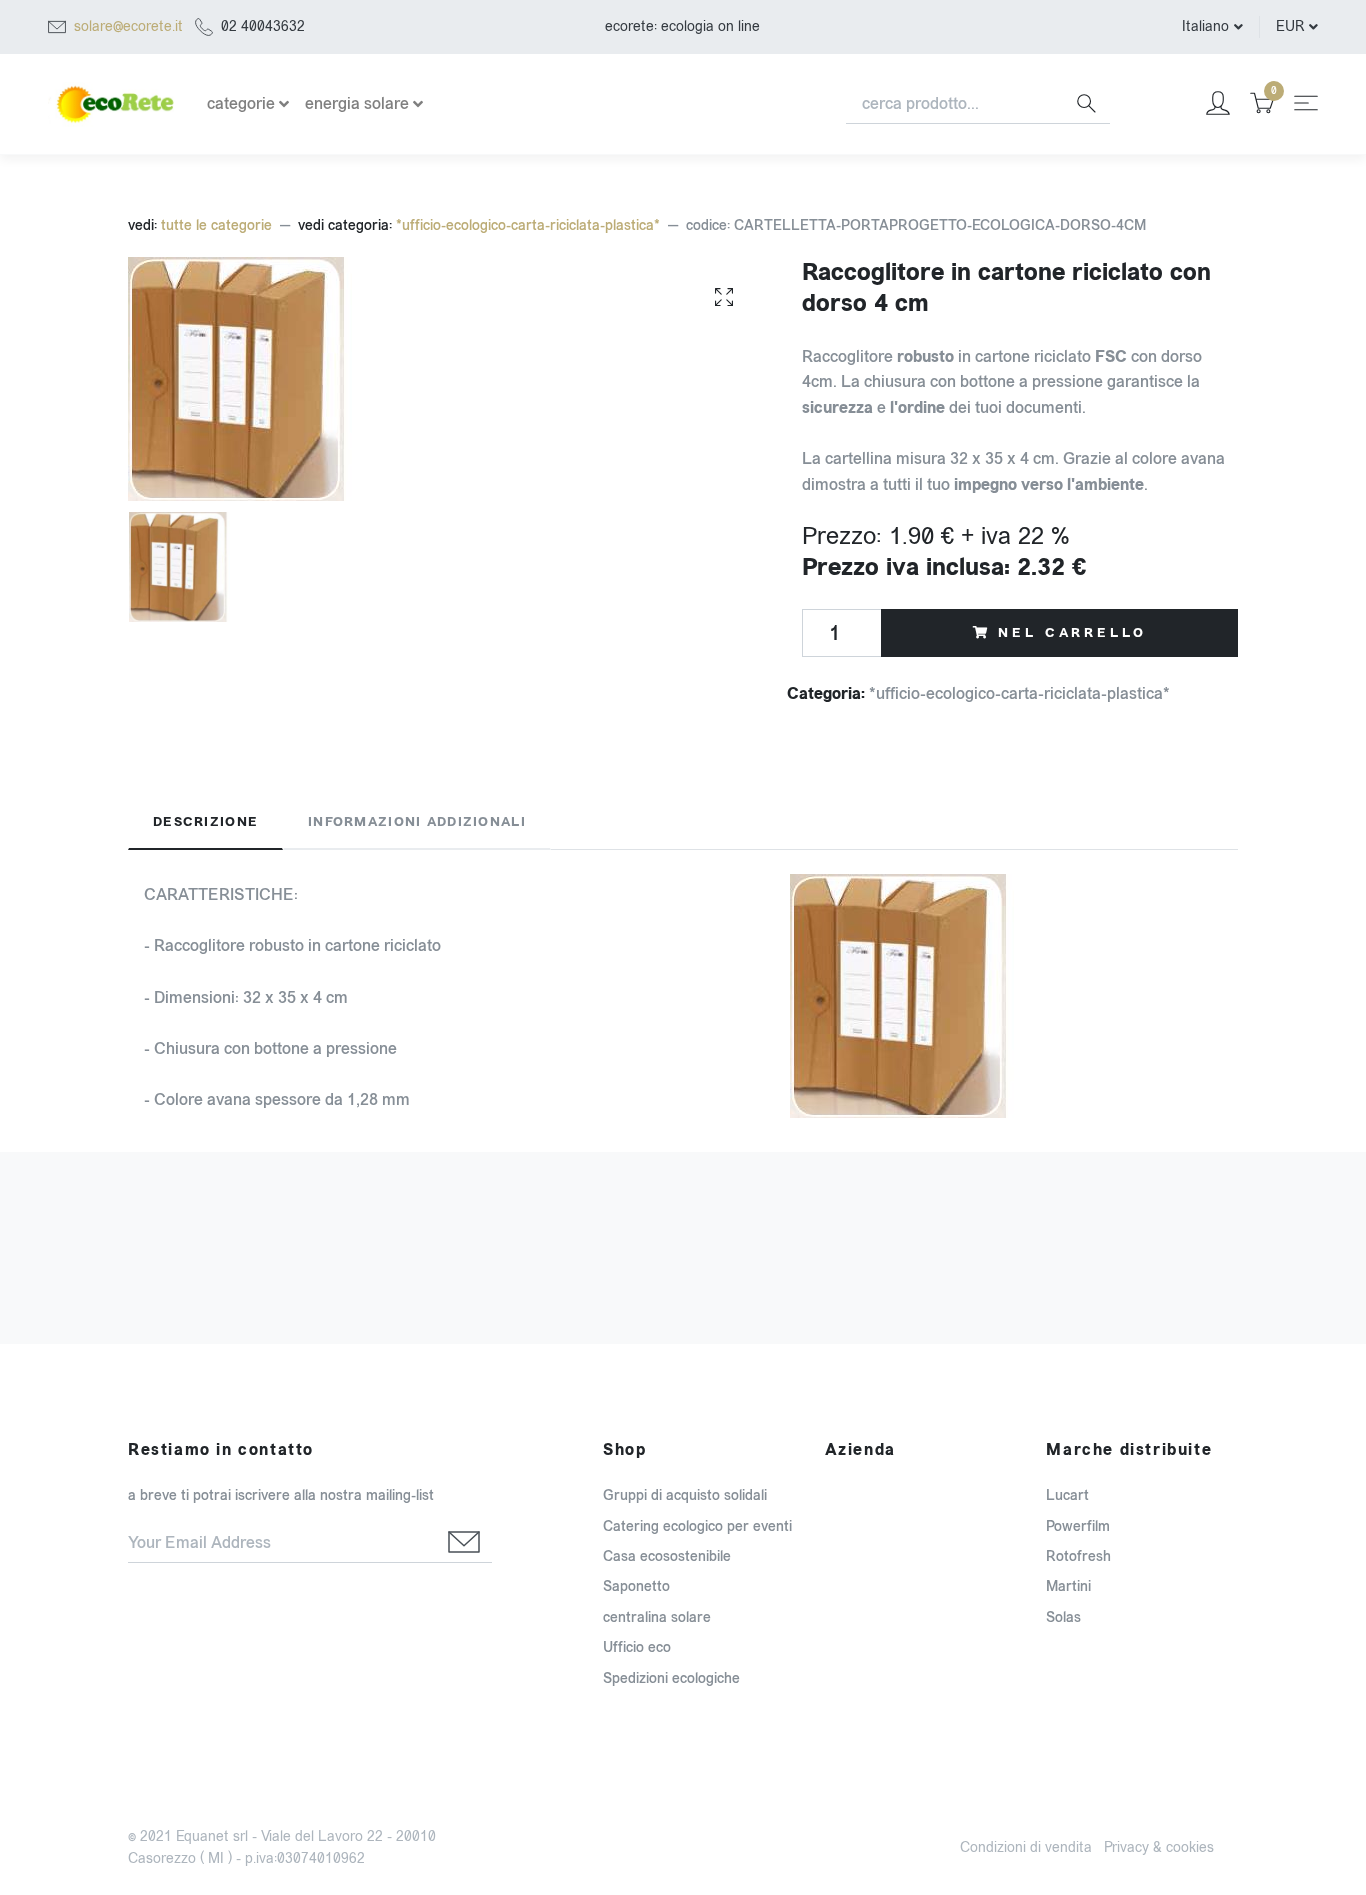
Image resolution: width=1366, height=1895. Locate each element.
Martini (1068, 1586)
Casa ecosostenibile (667, 1556)
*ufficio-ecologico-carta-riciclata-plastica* (528, 225)
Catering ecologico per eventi (697, 1526)
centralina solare (657, 1617)
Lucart (1067, 1495)
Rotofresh (1078, 1556)
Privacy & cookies (1159, 1847)
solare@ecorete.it (128, 26)
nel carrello (1072, 633)
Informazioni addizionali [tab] (417, 822)
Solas (1063, 1617)
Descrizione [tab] (205, 822)
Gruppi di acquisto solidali (685, 1495)
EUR (1290, 26)
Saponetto (636, 1586)
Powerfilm (1078, 1526)
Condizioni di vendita (1026, 1847)
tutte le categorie (216, 225)
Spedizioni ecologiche (671, 1678)
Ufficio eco (637, 1647)
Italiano (1205, 26)
